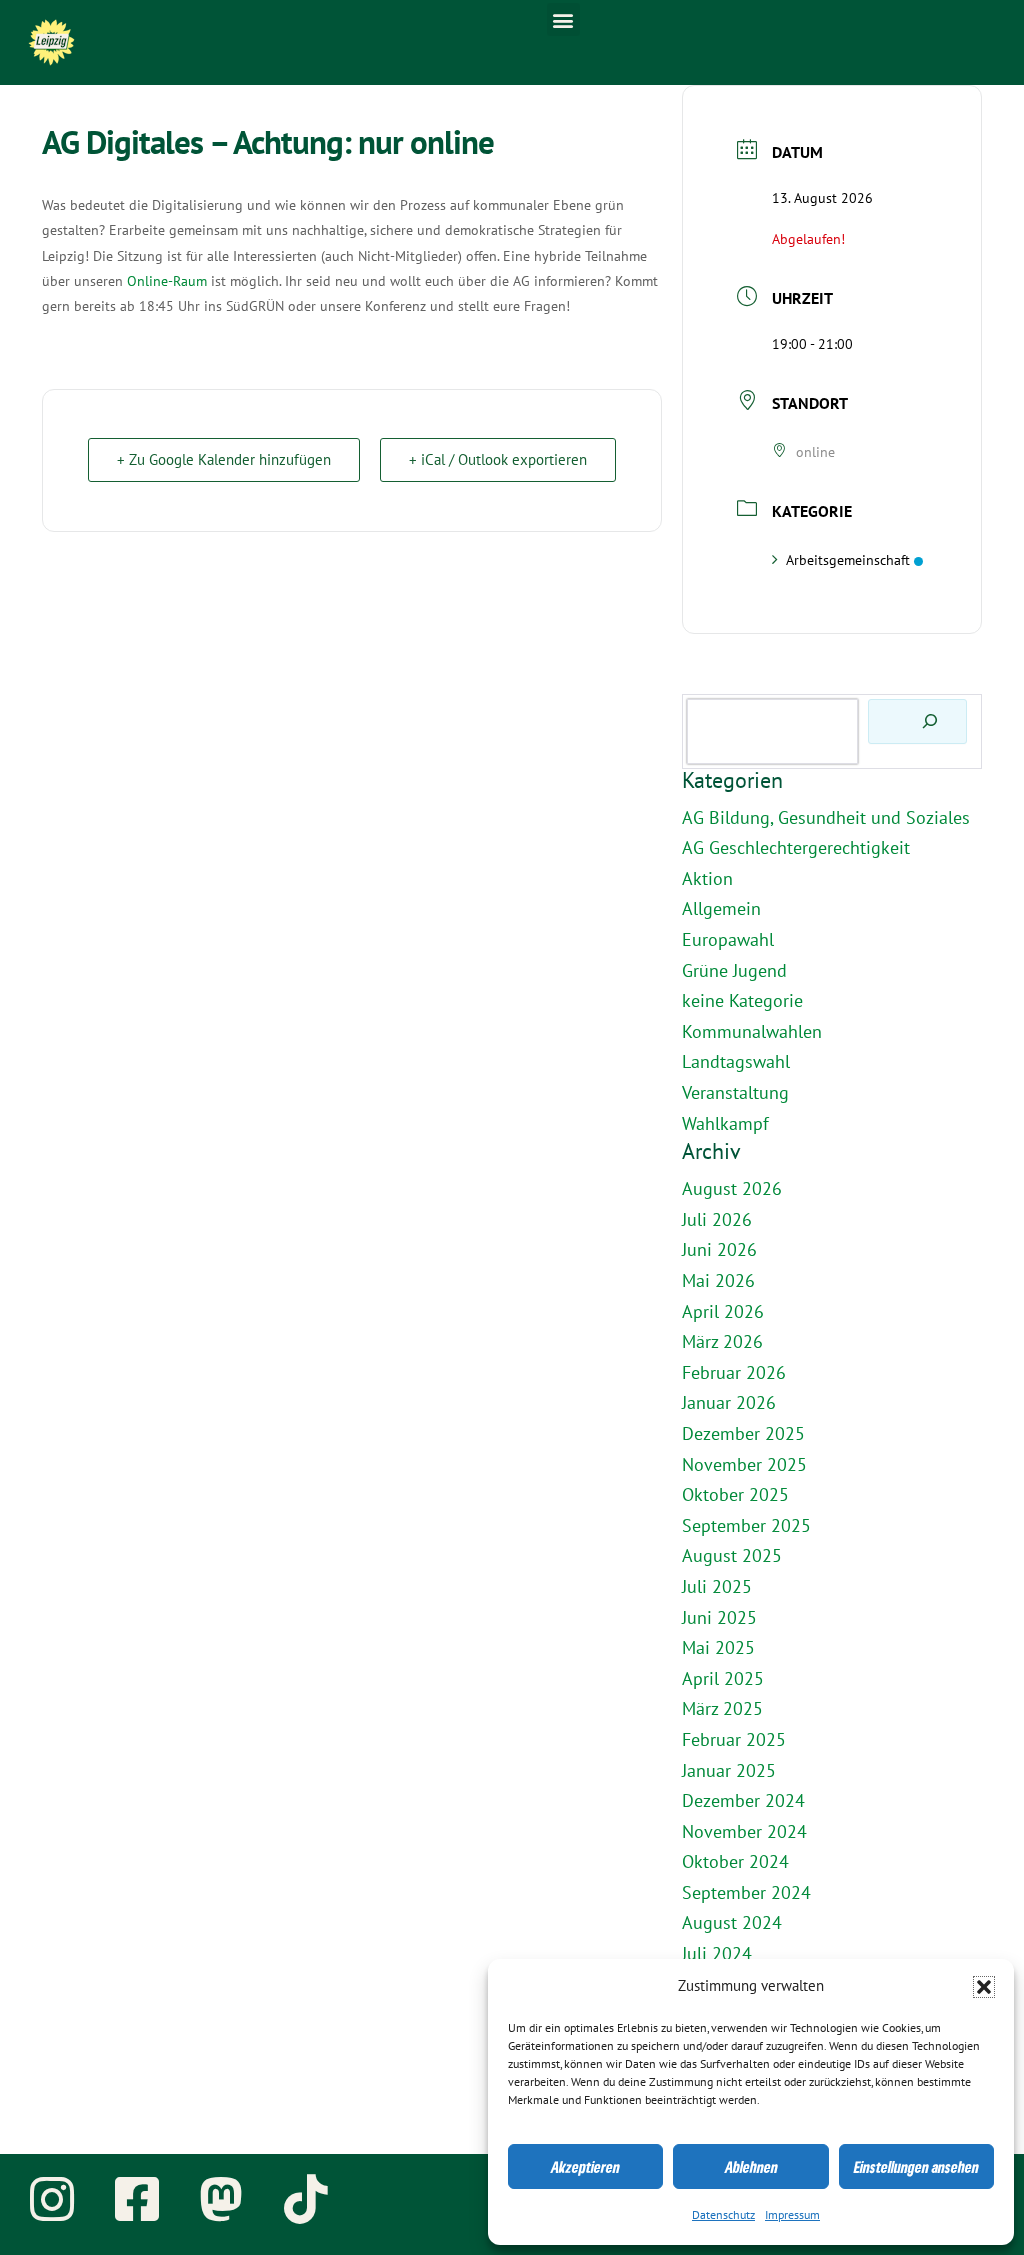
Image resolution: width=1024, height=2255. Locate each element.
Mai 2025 (718, 1648)
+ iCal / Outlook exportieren (498, 460)
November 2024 (744, 1832)
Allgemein (721, 909)
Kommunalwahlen (752, 1032)
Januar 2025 (729, 1771)
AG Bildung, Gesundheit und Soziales (826, 818)
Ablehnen (751, 2167)
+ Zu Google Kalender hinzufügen (224, 460)
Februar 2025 (734, 1740)
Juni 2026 (719, 1250)
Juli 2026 (717, 1220)
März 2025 (722, 1709)
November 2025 (744, 1465)
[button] (984, 1987)
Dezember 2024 (743, 1801)
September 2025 (746, 1526)
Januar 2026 (729, 1403)
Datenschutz (723, 2215)
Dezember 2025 (743, 1434)
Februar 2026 (734, 1373)
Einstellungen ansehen (916, 2167)
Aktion (707, 879)
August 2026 (732, 1189)
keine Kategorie (742, 1001)
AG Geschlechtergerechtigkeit (796, 848)
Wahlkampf (725, 1124)
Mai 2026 (718, 1281)
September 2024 (746, 1893)
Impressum (792, 2215)
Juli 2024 (717, 1954)
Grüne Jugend (734, 971)
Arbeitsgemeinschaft (848, 560)
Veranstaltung (735, 1093)
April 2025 (723, 1679)
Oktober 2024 (735, 1862)
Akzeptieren (585, 2167)
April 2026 (723, 1312)
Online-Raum (167, 281)
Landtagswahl (736, 1062)
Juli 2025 (717, 1587)
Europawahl (728, 940)
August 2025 (732, 1556)
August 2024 (732, 1923)
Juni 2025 (719, 1618)
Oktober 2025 (735, 1495)
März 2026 (722, 1342)
